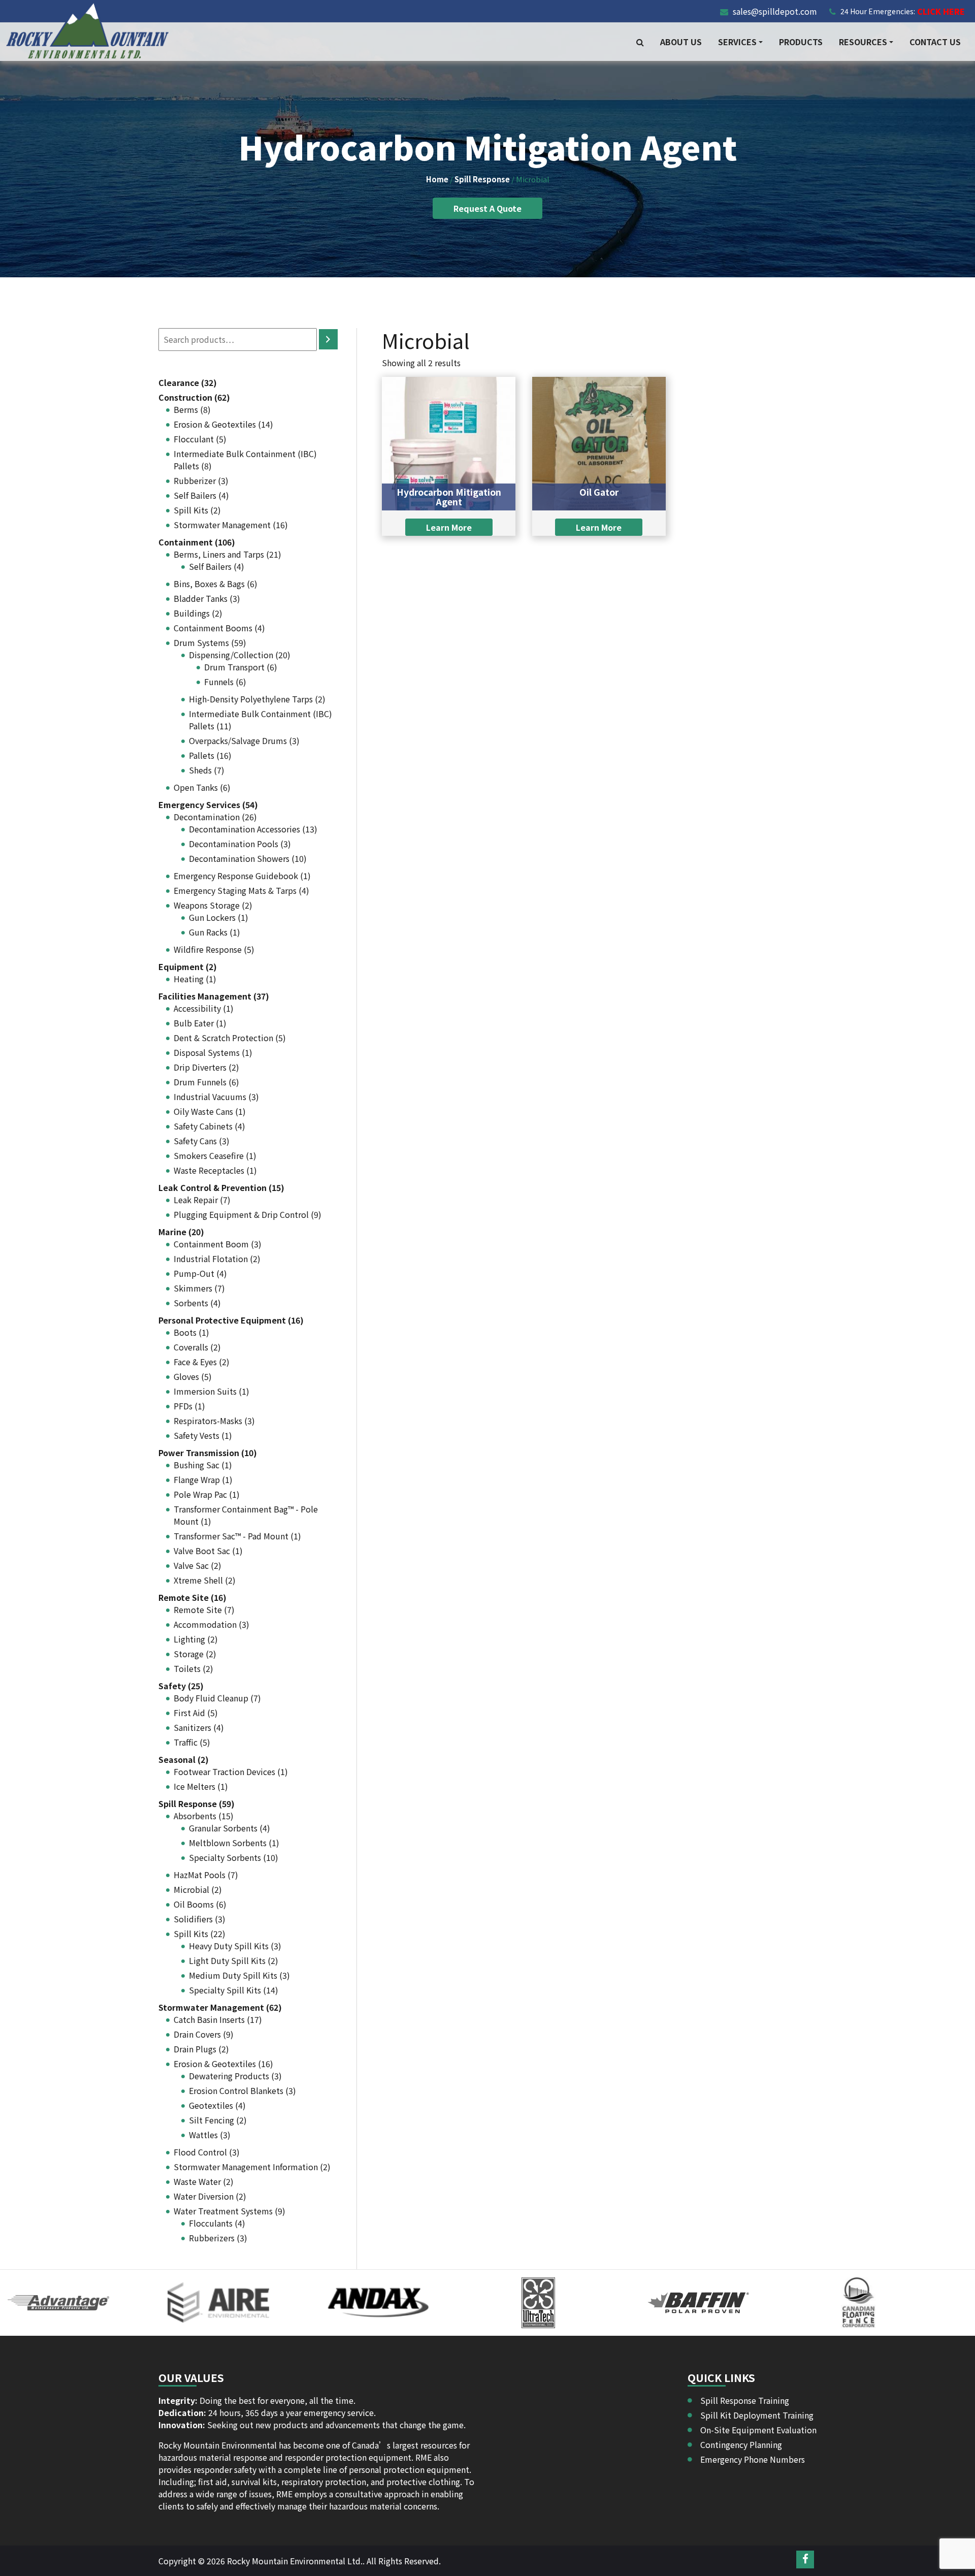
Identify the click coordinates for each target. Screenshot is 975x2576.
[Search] (328, 339)
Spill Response (482, 179)
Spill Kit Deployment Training (757, 2415)
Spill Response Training (745, 2400)
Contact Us (935, 42)
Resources (863, 42)
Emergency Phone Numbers (753, 2459)
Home (437, 179)
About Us (681, 42)
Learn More (449, 527)
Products (801, 42)
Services (737, 42)
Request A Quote (487, 208)
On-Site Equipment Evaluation (758, 2430)
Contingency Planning (741, 2444)
